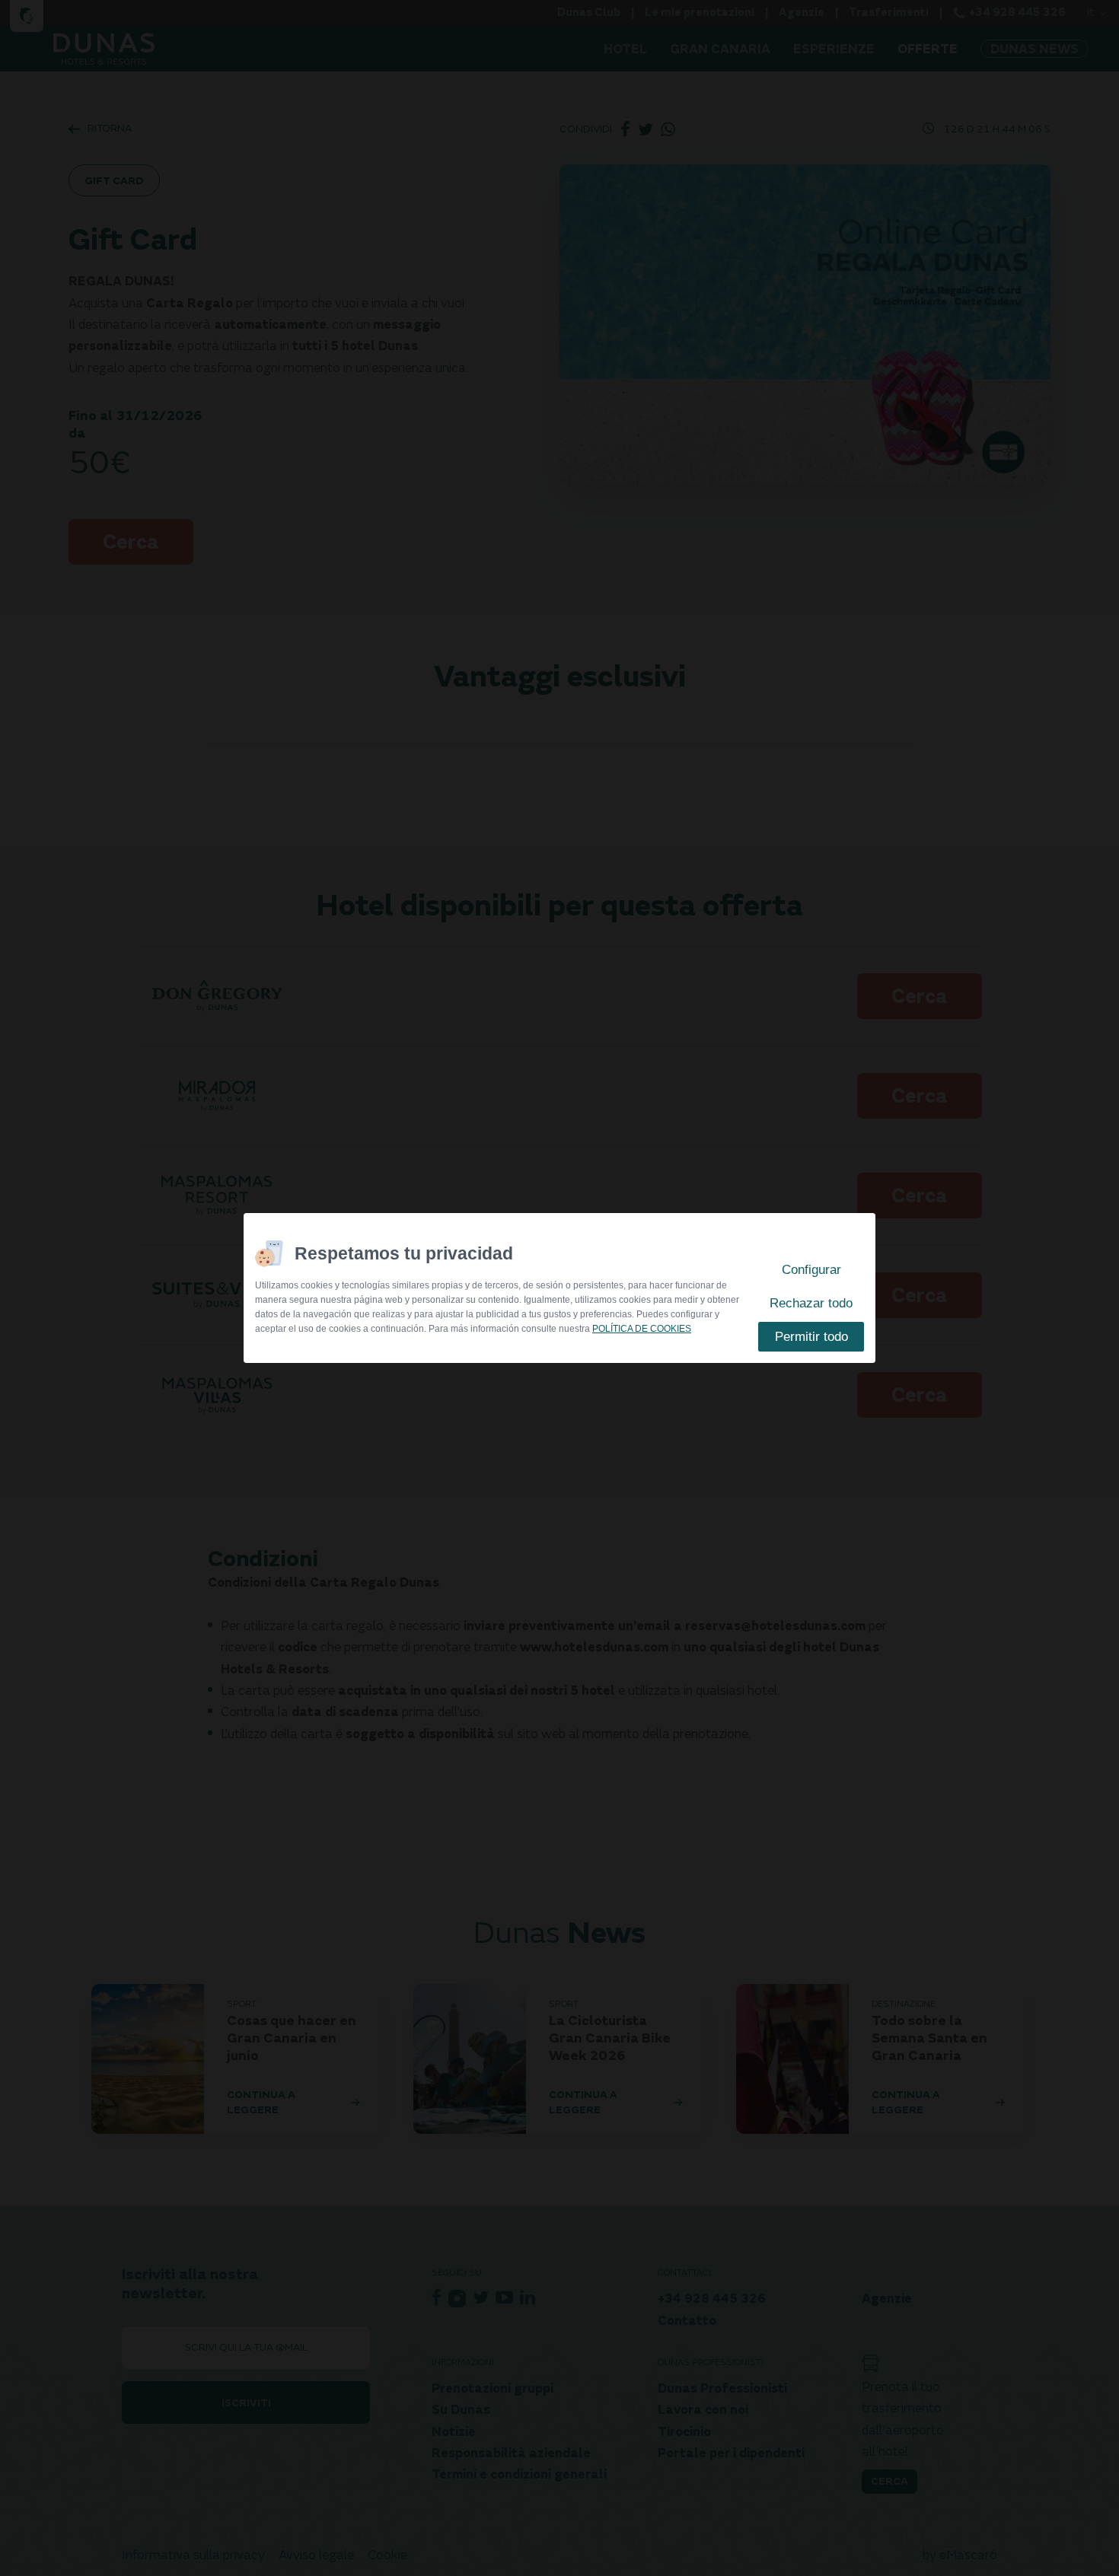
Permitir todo (811, 1337)
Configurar (811, 1270)
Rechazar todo (811, 1303)
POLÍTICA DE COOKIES (642, 1329)
